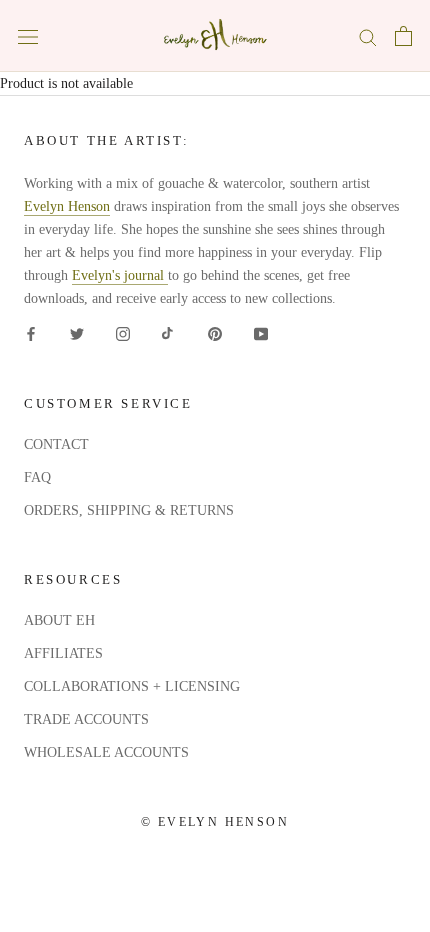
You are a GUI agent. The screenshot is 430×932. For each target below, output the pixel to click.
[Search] (368, 36)
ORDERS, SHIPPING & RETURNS (129, 510)
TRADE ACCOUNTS (86, 719)
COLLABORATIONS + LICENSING (132, 686)
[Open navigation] (28, 36)
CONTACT (56, 444)
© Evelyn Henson (215, 822)
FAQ (37, 477)
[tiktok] (169, 332)
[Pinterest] (215, 332)
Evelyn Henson (67, 206)
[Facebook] (31, 332)
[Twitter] (77, 332)
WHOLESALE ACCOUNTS (106, 752)
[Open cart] (403, 36)
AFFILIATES (63, 653)
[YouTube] (261, 332)
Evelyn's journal (120, 275)
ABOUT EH (59, 620)
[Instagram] (123, 332)
